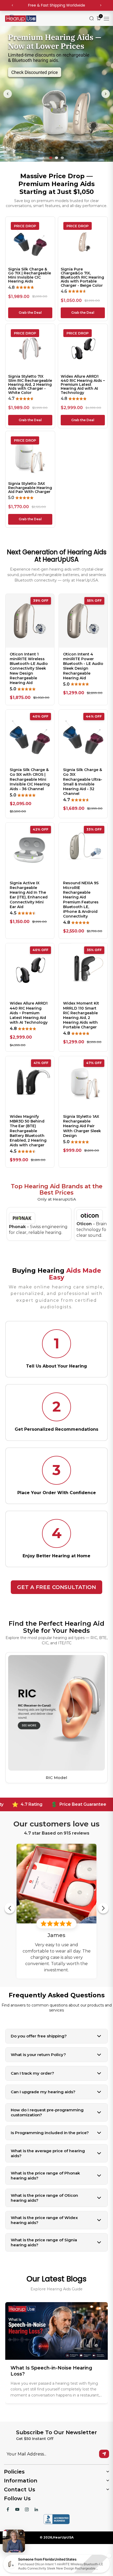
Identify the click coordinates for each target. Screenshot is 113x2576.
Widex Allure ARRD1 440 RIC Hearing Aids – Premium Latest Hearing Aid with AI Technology (83, 385)
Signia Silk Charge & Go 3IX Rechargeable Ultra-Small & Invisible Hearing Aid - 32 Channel (83, 782)
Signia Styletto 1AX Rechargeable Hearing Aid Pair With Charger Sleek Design (82, 1126)
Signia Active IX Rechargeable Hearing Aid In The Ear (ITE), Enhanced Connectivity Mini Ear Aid (29, 895)
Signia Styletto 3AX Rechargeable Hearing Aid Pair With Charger (30, 488)
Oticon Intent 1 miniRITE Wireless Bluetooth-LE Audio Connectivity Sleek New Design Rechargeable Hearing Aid (29, 668)
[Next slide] (106, 94)
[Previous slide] (8, 94)
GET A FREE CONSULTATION (56, 1587)
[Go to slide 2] (56, 158)
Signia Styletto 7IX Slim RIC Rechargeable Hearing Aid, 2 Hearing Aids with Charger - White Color (30, 385)
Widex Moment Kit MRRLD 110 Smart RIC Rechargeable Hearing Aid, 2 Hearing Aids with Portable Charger (81, 1015)
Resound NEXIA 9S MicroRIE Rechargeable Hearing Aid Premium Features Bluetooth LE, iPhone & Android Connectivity (81, 900)
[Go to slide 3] (62, 158)
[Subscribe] (104, 2454)
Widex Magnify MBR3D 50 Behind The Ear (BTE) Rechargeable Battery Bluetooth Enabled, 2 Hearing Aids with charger (28, 1131)
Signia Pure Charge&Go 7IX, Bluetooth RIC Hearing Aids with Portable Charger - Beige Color (82, 277)
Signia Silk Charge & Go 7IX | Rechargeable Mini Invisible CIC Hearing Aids (30, 275)
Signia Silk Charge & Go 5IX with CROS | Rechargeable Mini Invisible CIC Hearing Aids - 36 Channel (30, 779)
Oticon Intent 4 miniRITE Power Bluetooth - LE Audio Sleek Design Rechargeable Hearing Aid (83, 666)
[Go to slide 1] (51, 158)
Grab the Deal (30, 313)
